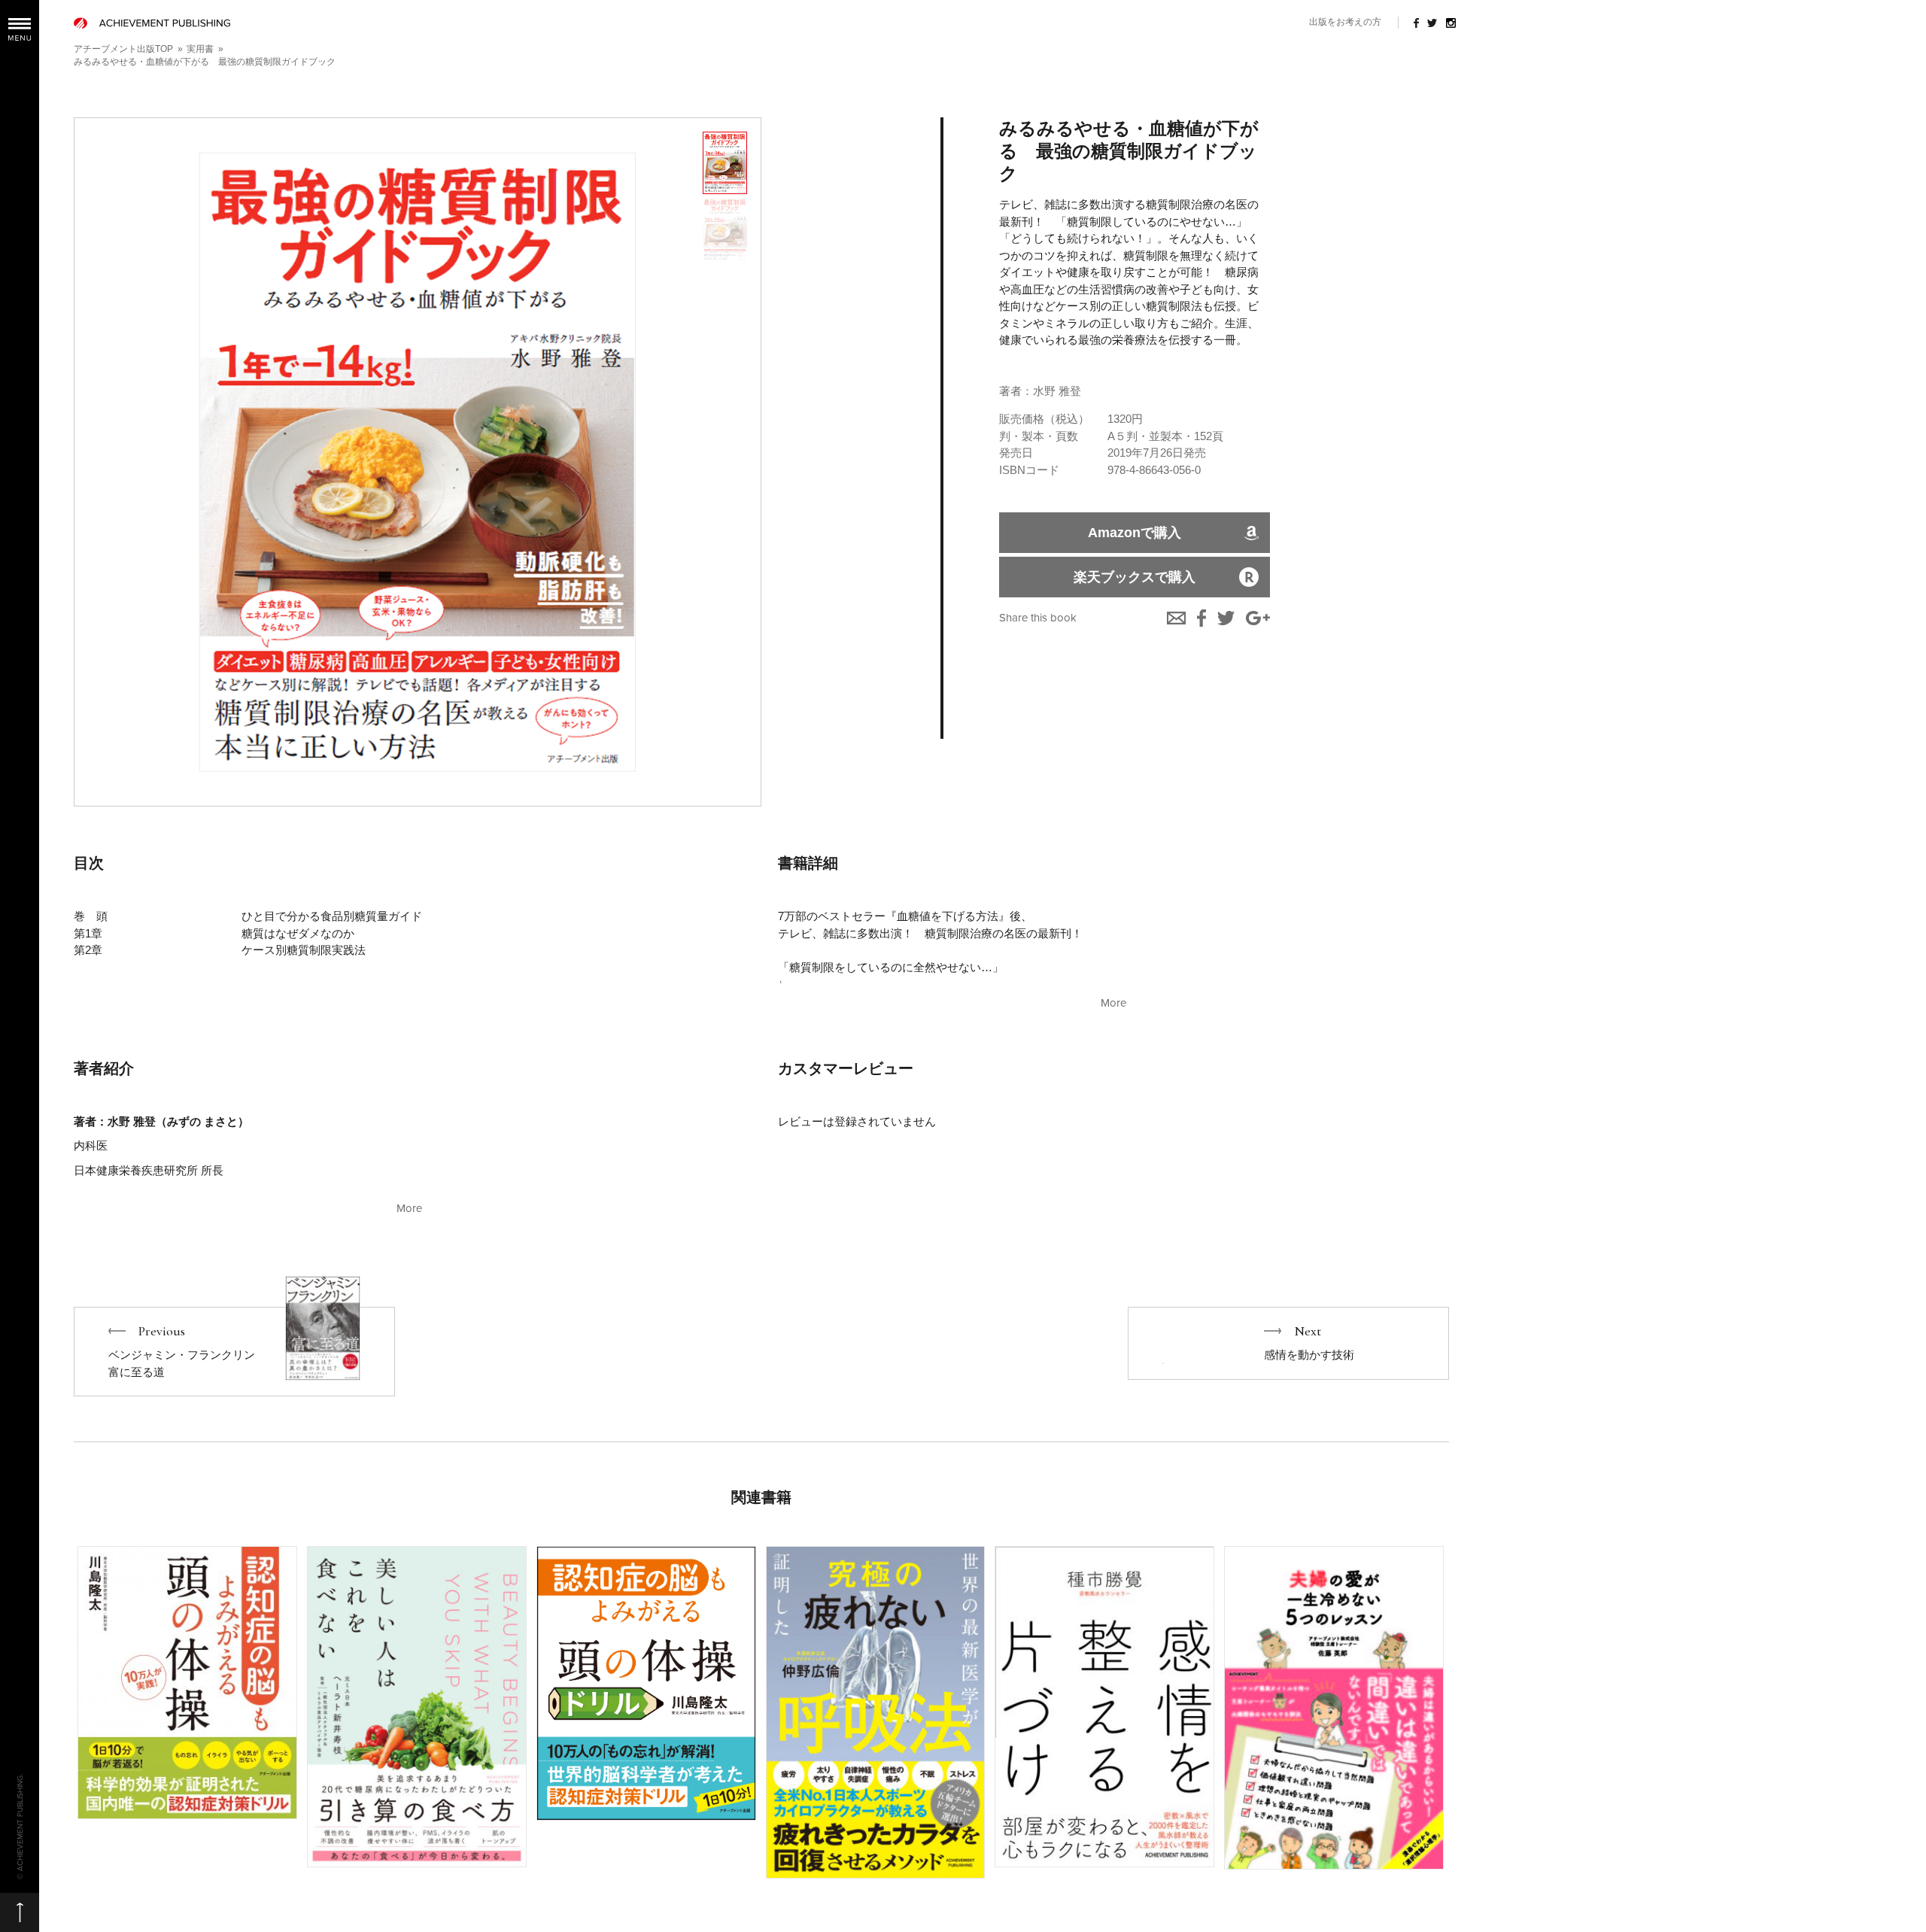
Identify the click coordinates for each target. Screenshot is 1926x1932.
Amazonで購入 (1135, 533)
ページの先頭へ (20, 1912)
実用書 (200, 49)
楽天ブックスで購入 (1135, 577)
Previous (234, 1352)
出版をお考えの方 (1345, 22)
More (1113, 1003)
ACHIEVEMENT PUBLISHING (152, 23)
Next (1288, 1343)
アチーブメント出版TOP (123, 49)
